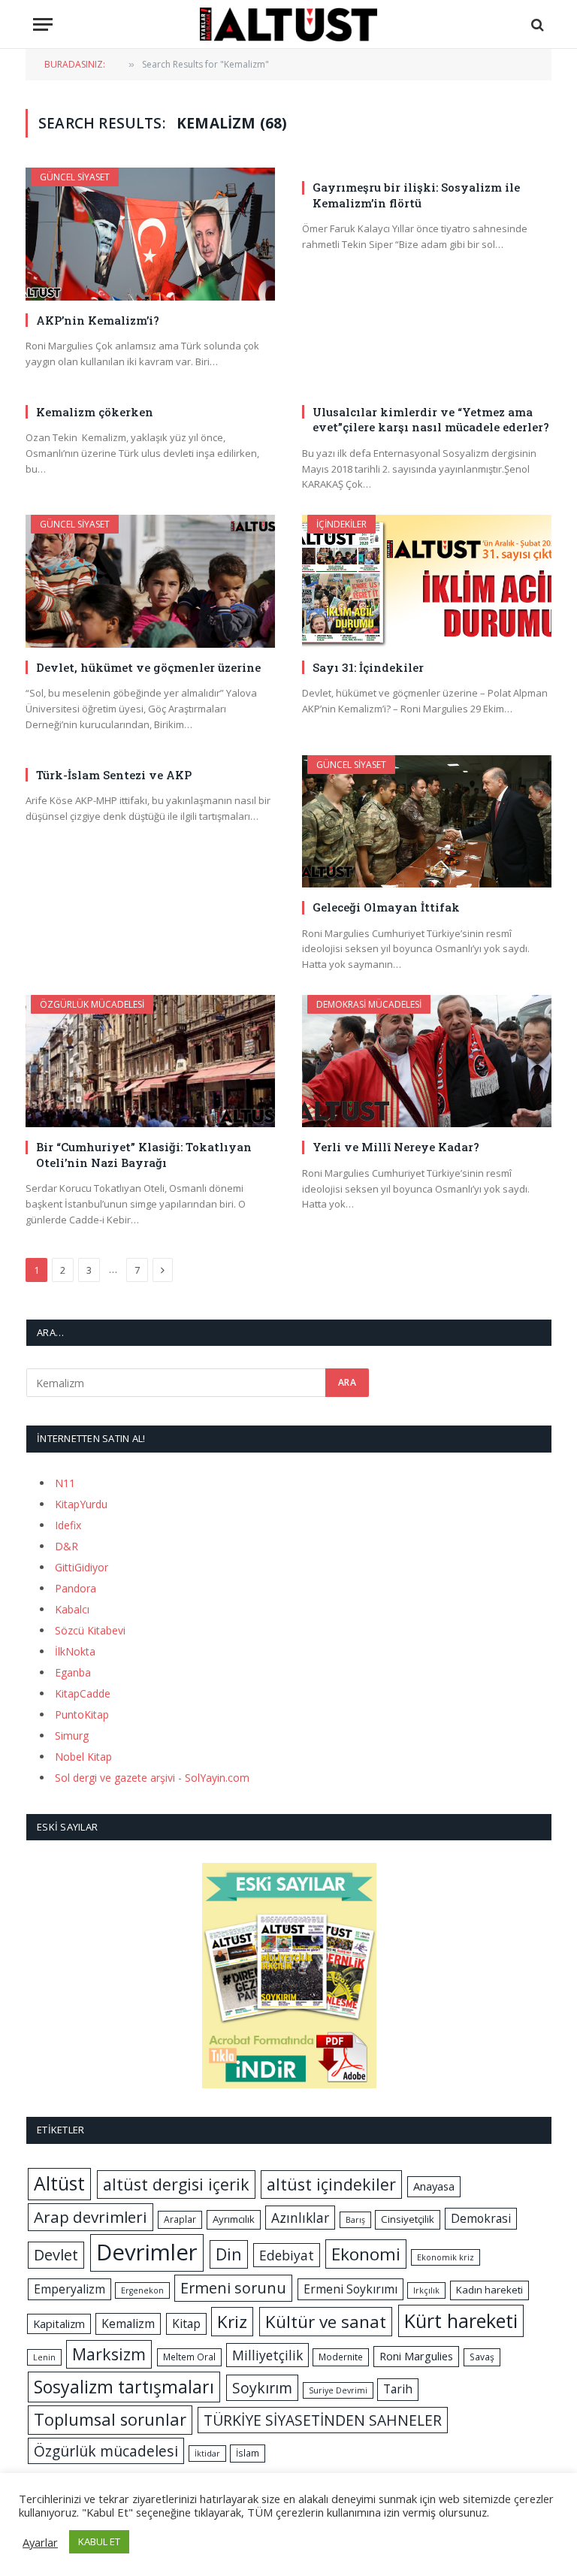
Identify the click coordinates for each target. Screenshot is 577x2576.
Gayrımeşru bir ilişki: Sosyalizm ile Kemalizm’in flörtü (416, 195)
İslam (248, 2453)
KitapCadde (83, 1693)
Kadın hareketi (489, 2290)
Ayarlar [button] (40, 2542)
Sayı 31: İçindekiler (368, 667)
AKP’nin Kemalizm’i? (98, 320)
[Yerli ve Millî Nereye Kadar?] (427, 1061)
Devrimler (147, 2252)
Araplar (180, 2219)
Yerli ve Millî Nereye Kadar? (396, 1147)
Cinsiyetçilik (408, 2219)
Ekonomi (366, 2254)
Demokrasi (481, 2218)
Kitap (186, 2324)
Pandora (76, 1588)
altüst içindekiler (331, 2184)
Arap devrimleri (91, 2217)
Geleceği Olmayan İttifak (386, 907)
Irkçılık (426, 2290)
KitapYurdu (81, 1504)
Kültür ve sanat (326, 2322)
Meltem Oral (189, 2357)
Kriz (232, 2322)
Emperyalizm (69, 2289)
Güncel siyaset (75, 177)
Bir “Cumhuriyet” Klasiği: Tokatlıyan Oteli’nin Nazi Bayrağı (144, 1154)
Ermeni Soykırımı (350, 2289)
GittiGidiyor (82, 1567)
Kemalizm (128, 2324)
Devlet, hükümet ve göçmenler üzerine (148, 667)
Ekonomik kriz (446, 2257)
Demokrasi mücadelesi (369, 1004)
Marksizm (109, 2354)
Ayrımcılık (234, 2219)
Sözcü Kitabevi (90, 1630)
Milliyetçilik (267, 2355)
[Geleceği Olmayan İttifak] (427, 822)
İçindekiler (341, 524)
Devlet (56, 2255)
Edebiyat (287, 2255)
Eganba (73, 1672)
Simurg (72, 1735)
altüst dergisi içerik (176, 2184)
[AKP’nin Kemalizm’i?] (150, 234)
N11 (65, 1483)
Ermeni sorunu (233, 2288)
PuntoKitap (82, 1714)
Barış (355, 2220)
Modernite (341, 2357)
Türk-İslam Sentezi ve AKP (114, 775)
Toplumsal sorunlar (110, 2419)
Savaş (482, 2357)
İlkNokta (75, 1651)
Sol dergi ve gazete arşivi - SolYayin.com (152, 1778)
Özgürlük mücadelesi (92, 1004)
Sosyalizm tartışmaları (124, 2387)
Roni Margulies (416, 2356)
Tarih (398, 2389)
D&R (66, 1546)
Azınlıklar (300, 2218)
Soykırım (262, 2388)
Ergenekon (142, 2290)
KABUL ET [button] (99, 2541)
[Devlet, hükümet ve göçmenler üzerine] (150, 581)
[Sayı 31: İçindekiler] (427, 581)
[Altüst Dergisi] (288, 24)
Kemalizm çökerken (95, 412)
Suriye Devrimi (338, 2390)
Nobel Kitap (83, 1757)
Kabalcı (72, 1609)
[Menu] (43, 24)
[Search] (536, 24)
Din (229, 2254)
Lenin (44, 2357)
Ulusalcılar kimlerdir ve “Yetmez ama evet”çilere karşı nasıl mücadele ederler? (431, 419)
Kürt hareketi (461, 2321)
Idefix (68, 1525)
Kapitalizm (59, 2324)
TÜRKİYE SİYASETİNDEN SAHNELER (323, 2420)
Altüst (59, 2183)
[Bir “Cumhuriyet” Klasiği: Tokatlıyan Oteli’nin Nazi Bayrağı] (150, 1061)
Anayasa (434, 2186)
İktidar (207, 2454)
